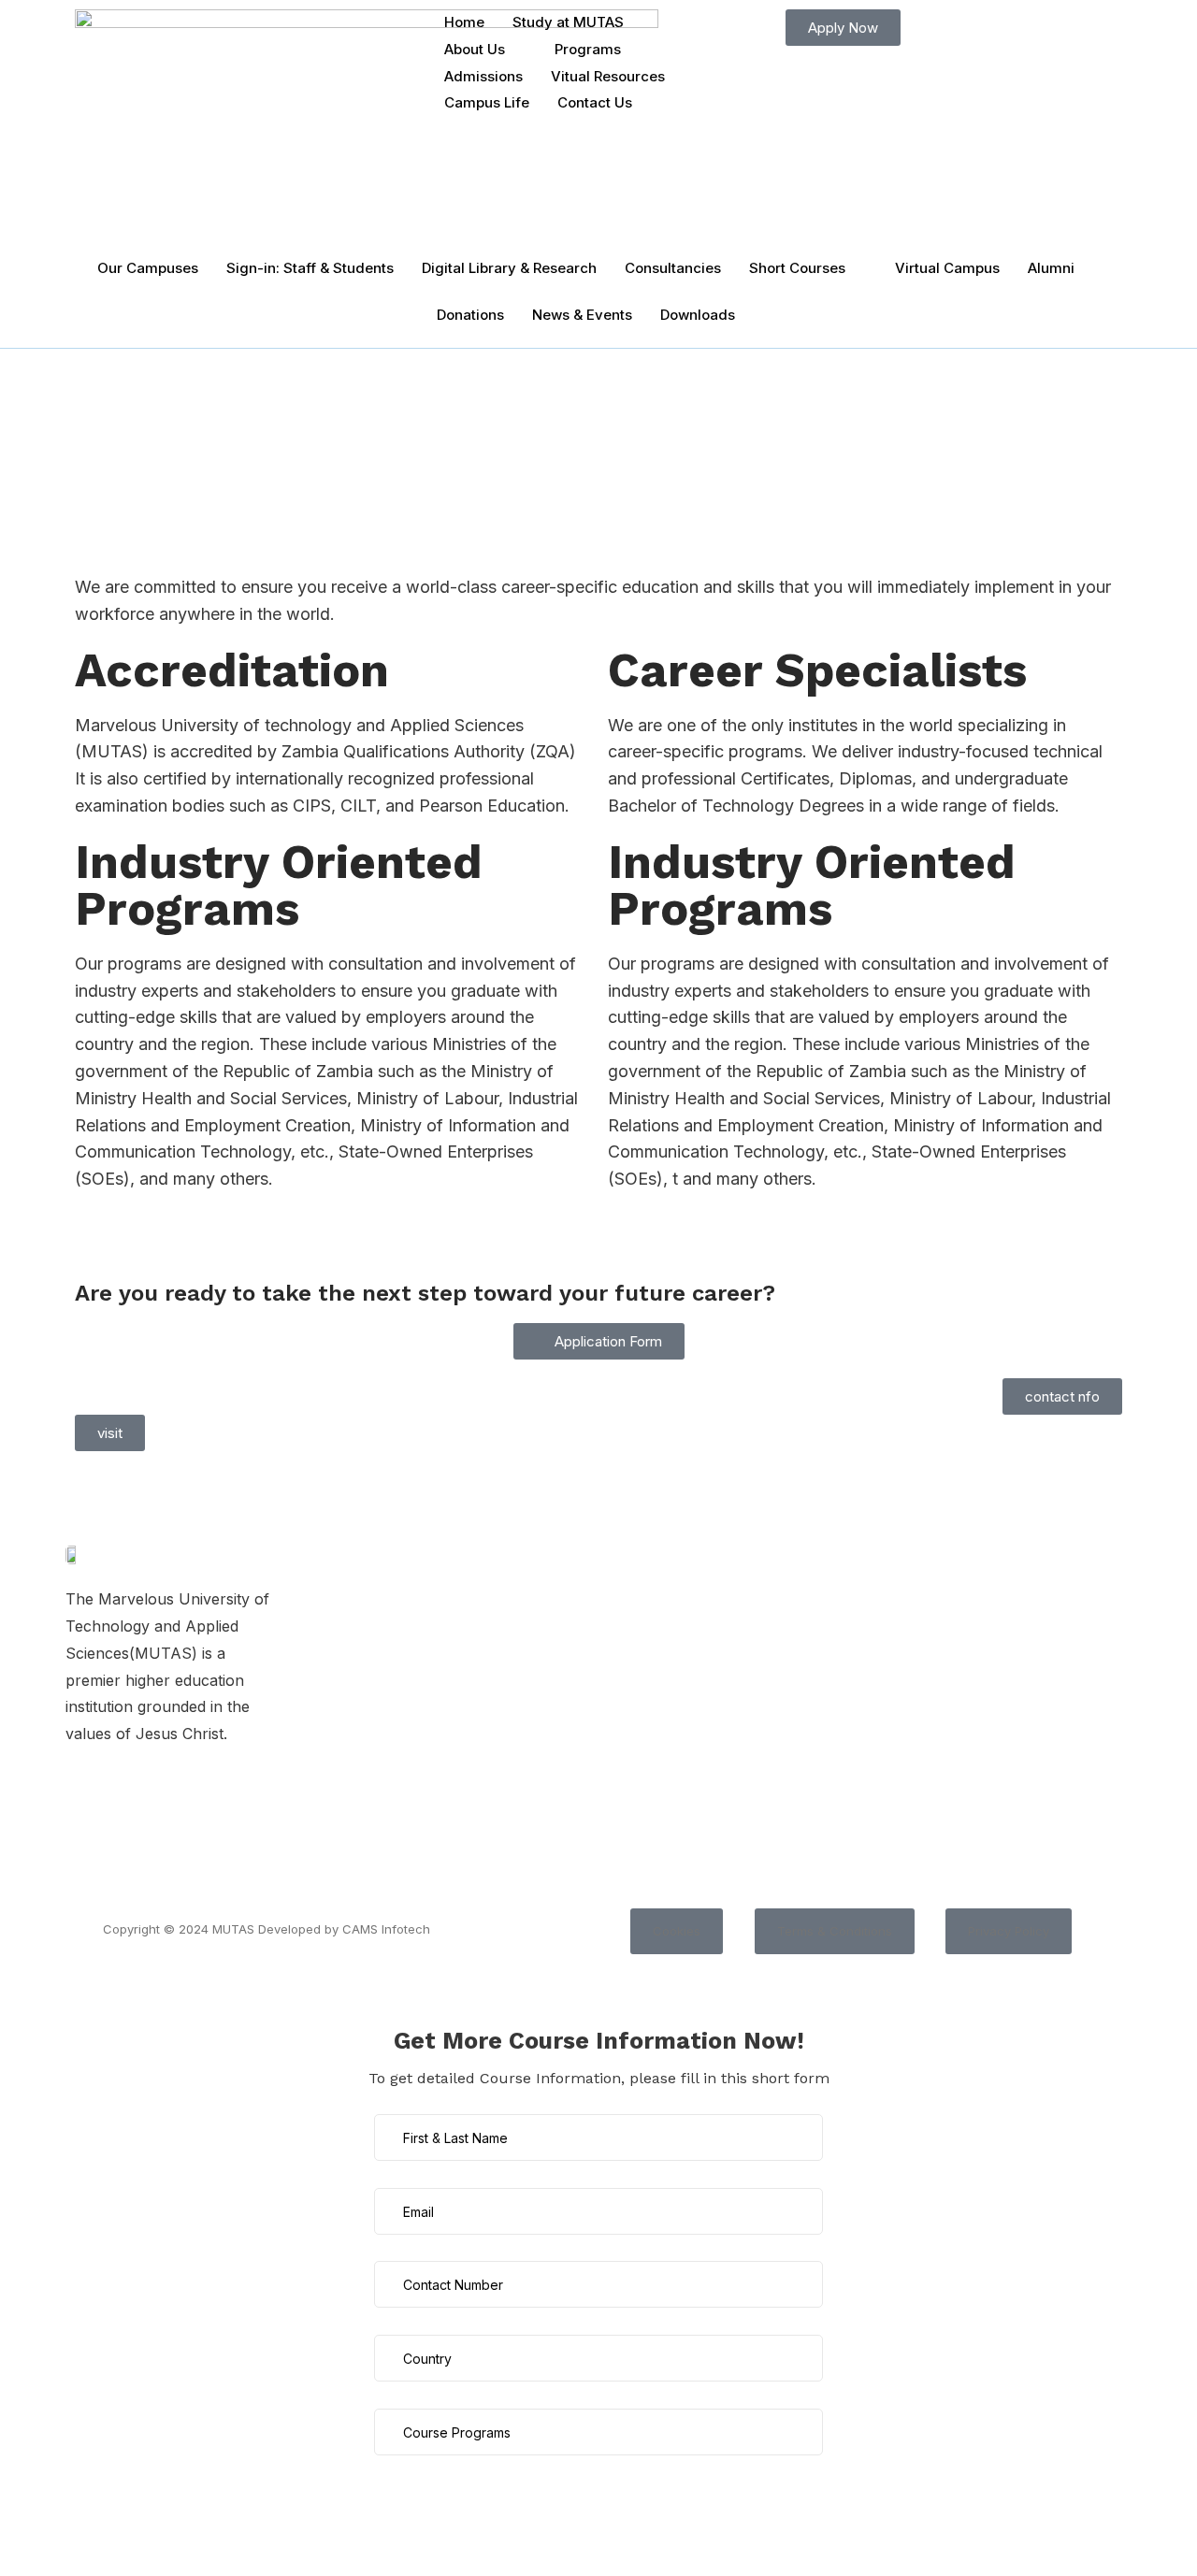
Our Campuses (148, 268)
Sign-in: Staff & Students (310, 268)
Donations (470, 315)
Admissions (483, 76)
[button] (677, 1931)
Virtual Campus (947, 268)
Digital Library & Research (509, 268)
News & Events (582, 315)
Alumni (1051, 268)
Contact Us (595, 102)
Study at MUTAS (568, 22)
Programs (588, 49)
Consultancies (673, 268)
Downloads (698, 315)
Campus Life (487, 102)
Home (464, 22)
